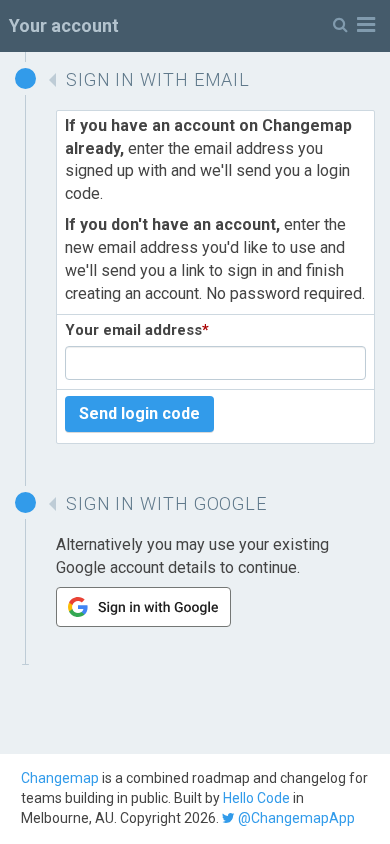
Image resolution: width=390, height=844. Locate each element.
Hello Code (256, 798)
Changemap (60, 778)
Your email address (137, 330)
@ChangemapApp (295, 818)
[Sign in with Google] (143, 621)
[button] (354, 25)
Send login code (139, 413)
